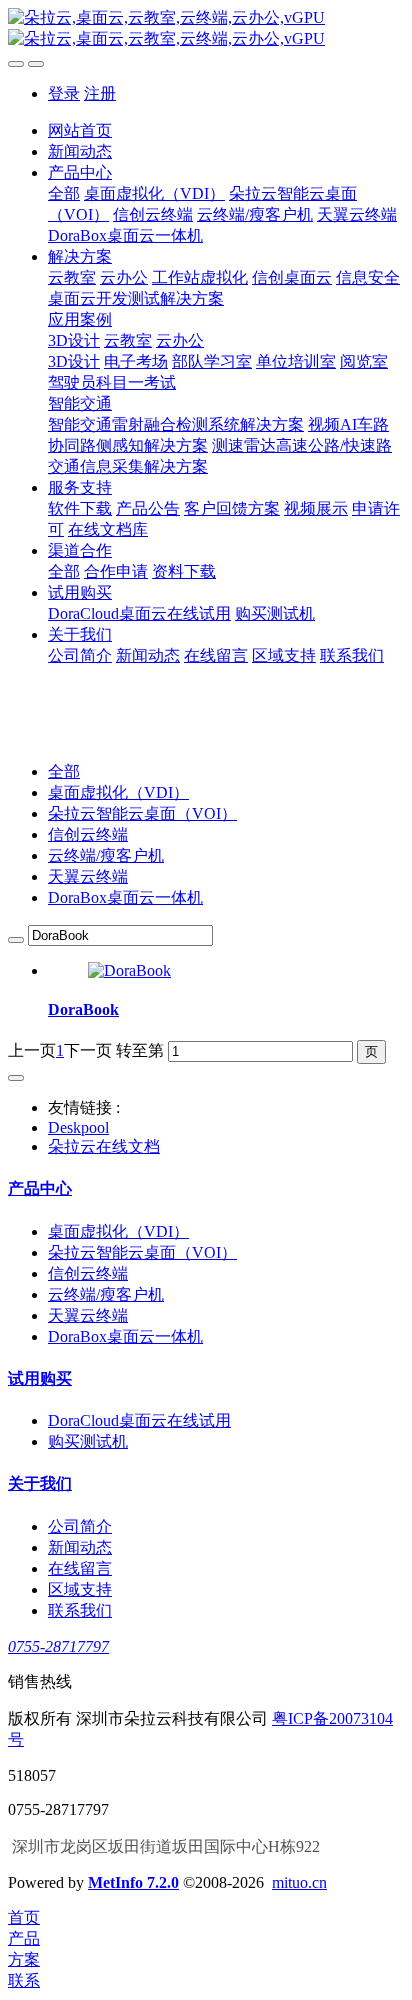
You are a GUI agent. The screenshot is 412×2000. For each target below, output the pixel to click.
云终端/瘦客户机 (106, 855)
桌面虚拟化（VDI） (118, 792)
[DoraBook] (129, 970)
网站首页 (80, 130)
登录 (64, 93)
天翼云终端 (88, 876)
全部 (64, 193)
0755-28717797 (58, 1646)
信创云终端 (88, 834)
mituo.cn (299, 1882)
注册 (100, 93)
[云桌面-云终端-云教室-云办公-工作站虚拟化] (206, 29)
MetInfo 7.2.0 (133, 1882)
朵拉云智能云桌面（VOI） (142, 813)
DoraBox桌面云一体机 (125, 897)
